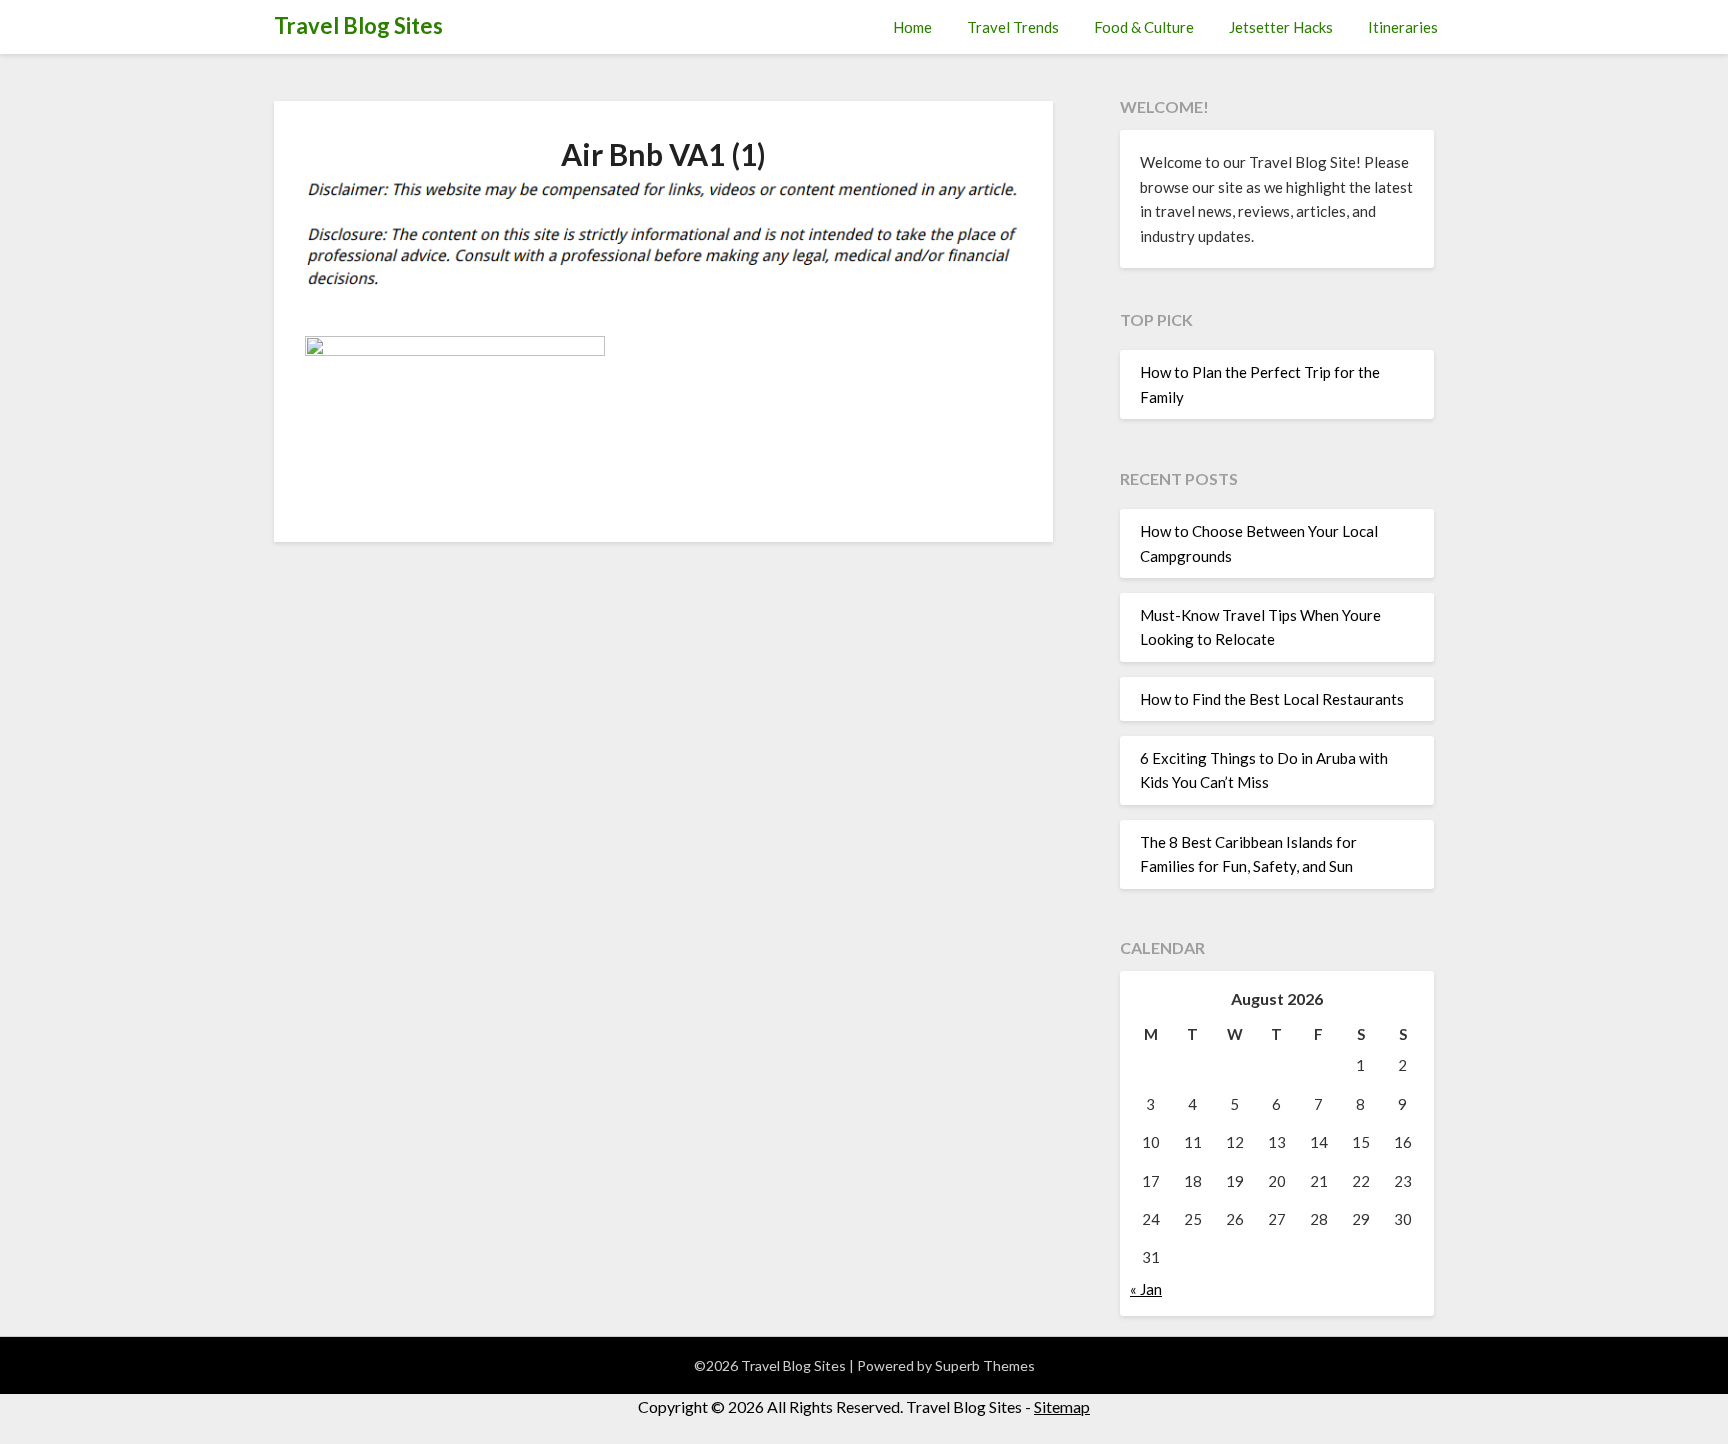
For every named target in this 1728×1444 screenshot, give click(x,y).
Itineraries (1403, 27)
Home (912, 27)
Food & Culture (1144, 27)
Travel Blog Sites (358, 25)
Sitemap (1062, 1406)
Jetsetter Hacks (1281, 27)
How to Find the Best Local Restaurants (1272, 699)
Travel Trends (1013, 27)
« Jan (1146, 1289)
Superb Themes (985, 1365)
